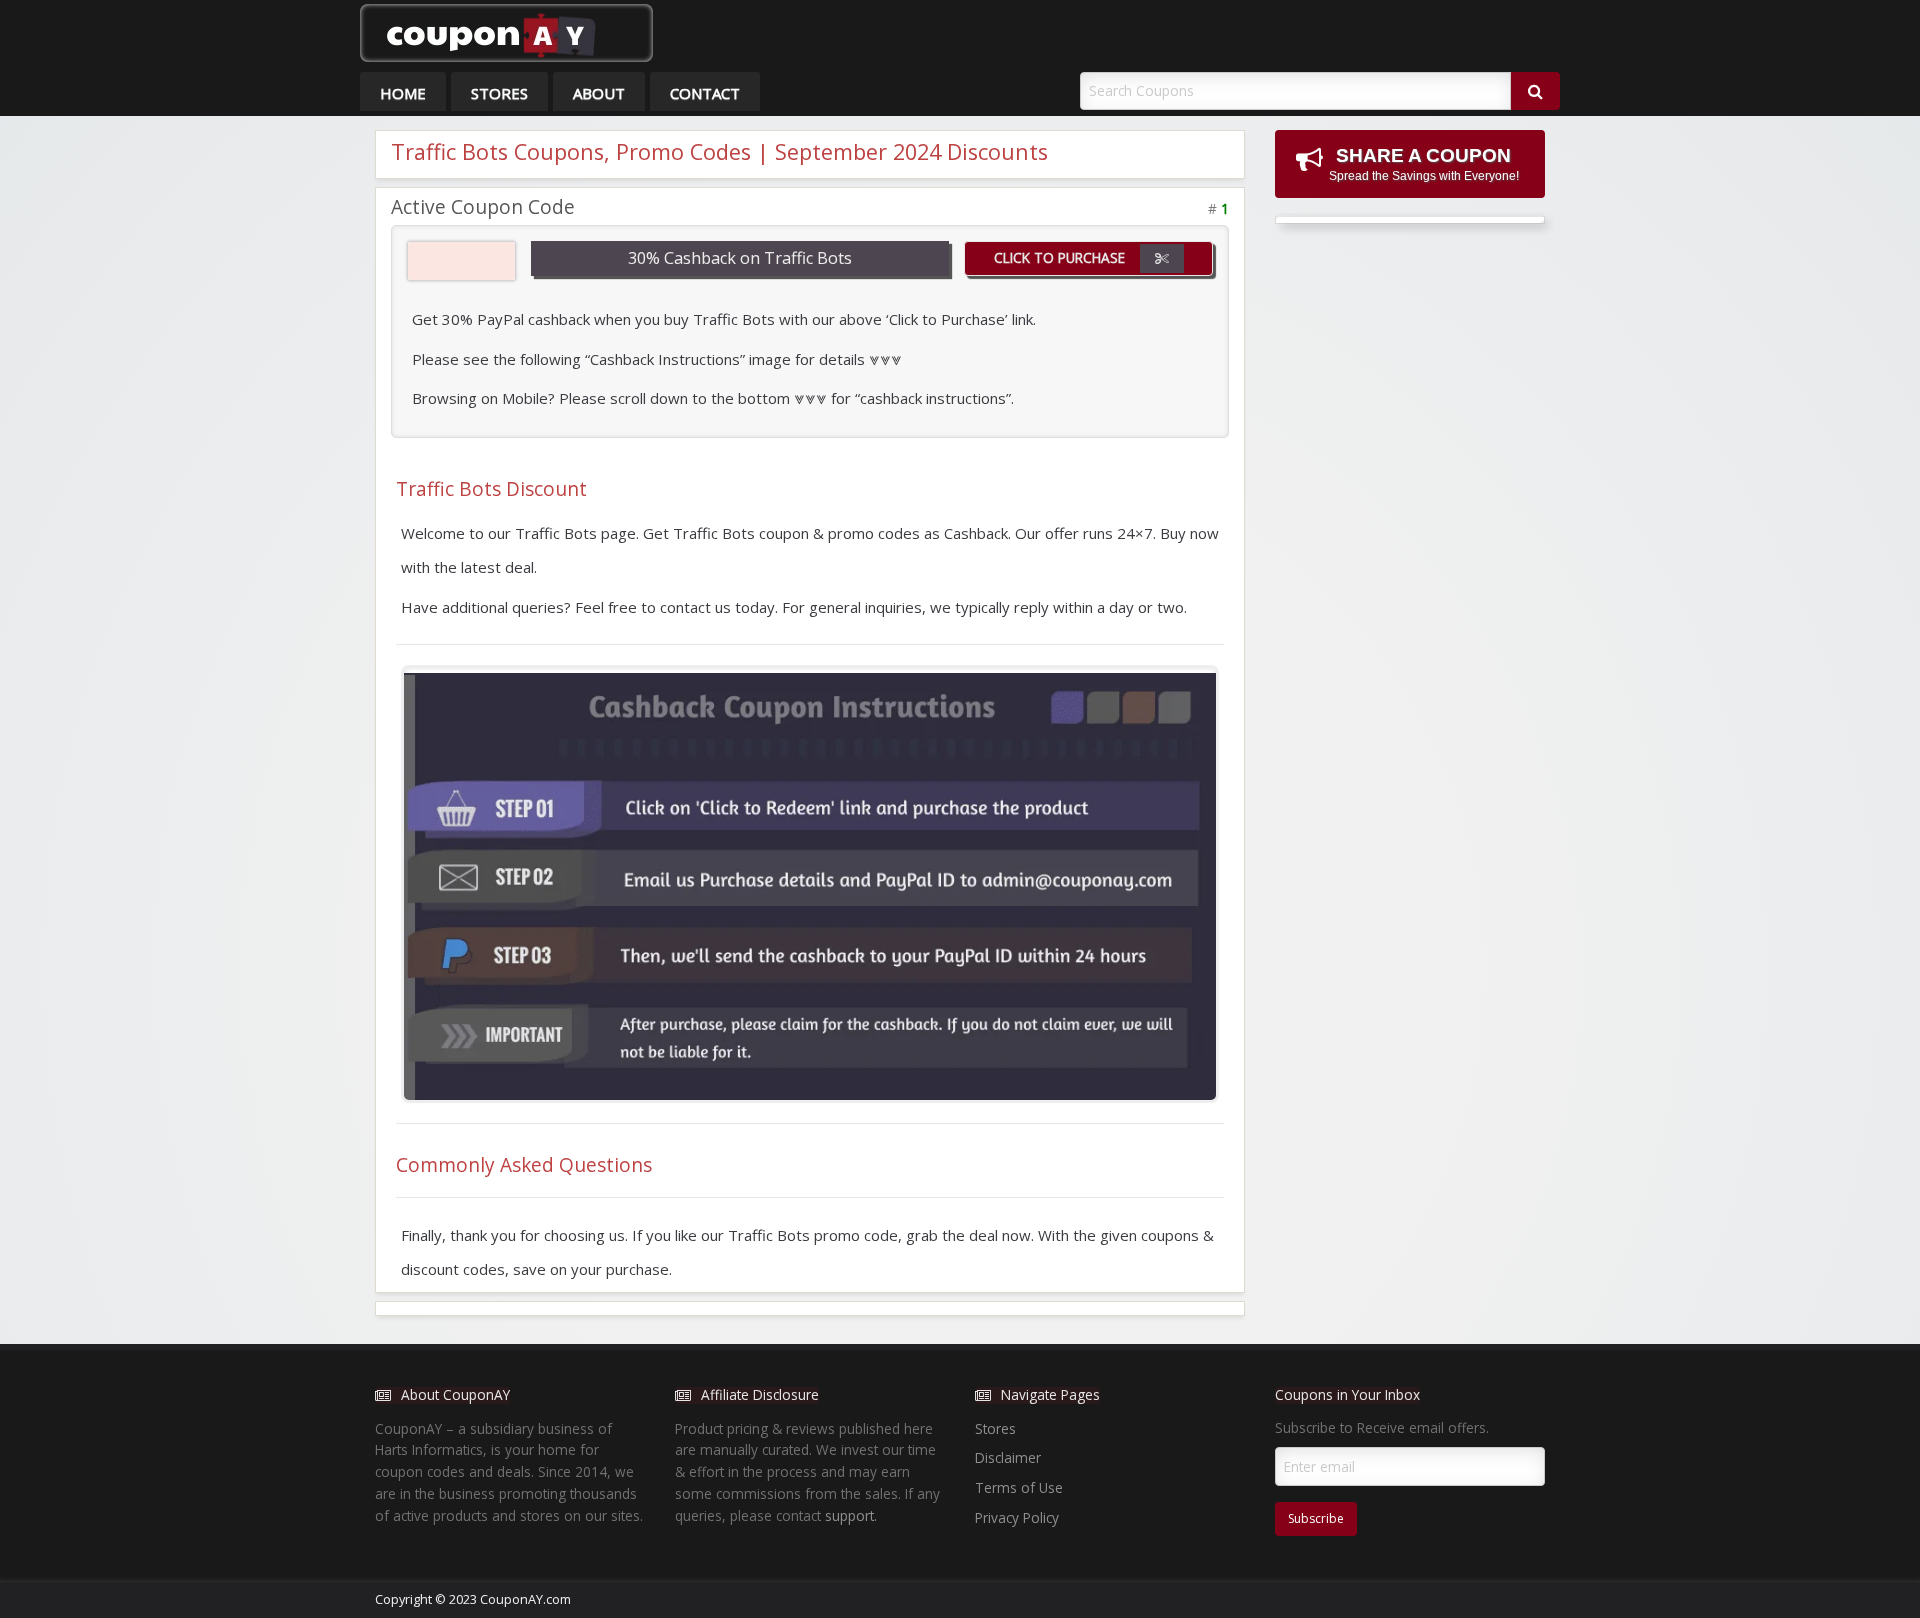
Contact (705, 93)
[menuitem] (403, 91)
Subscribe (1316, 1518)
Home (403, 93)
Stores (499, 93)
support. (851, 1515)
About (599, 93)
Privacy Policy (1017, 1517)
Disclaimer (1008, 1457)
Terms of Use (1019, 1487)
